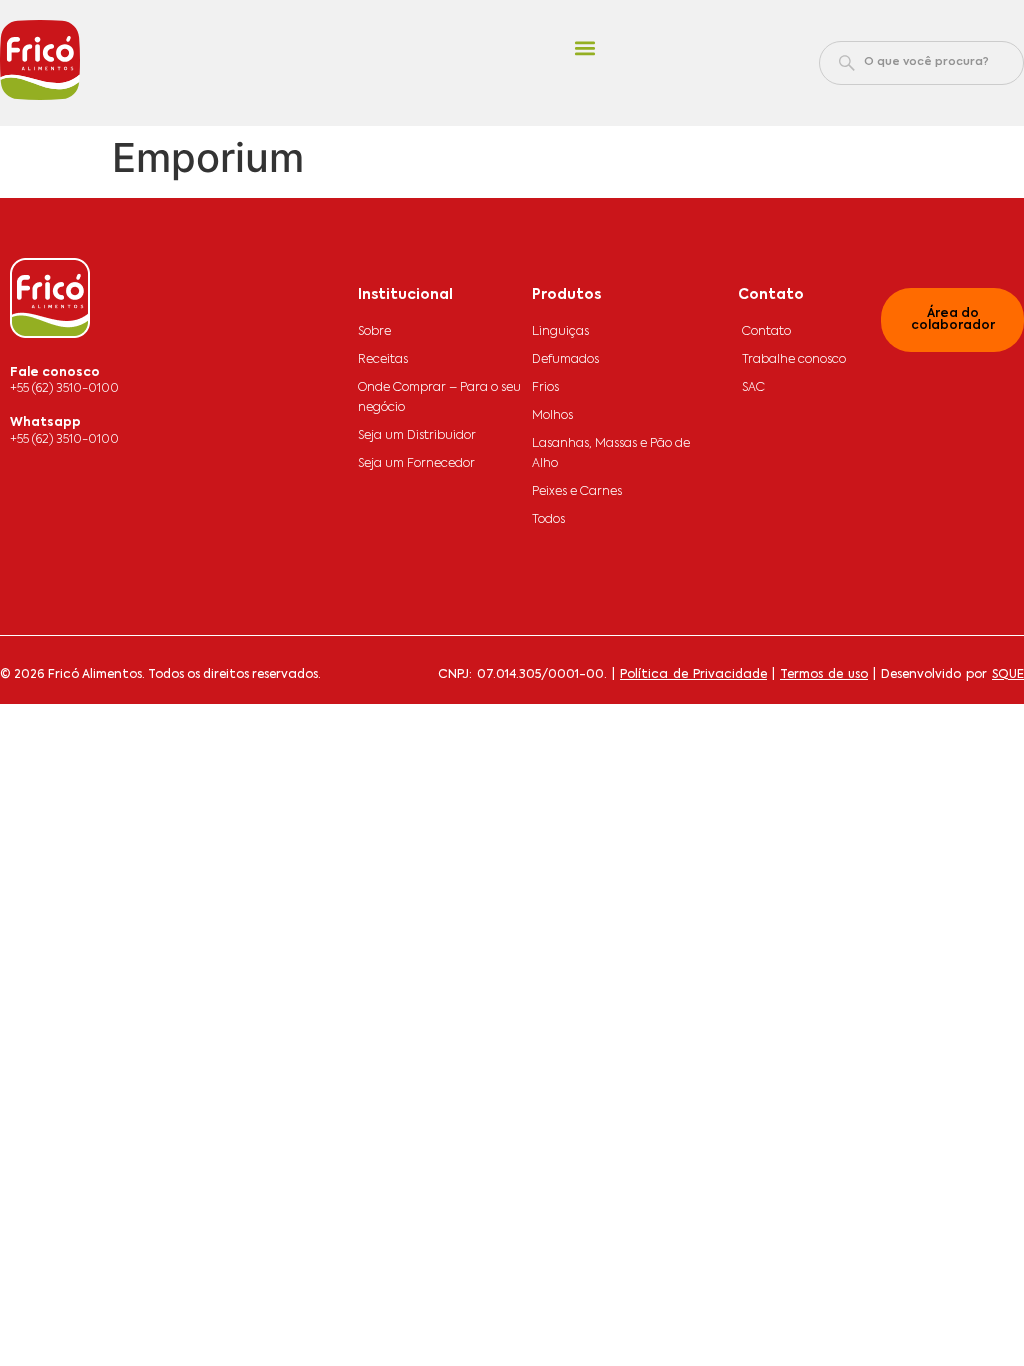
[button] (584, 48)
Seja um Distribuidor (417, 436)
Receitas (383, 360)
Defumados (565, 360)
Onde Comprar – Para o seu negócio (439, 398)
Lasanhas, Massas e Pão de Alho (611, 454)
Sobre (374, 332)
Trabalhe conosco (794, 360)
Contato (766, 332)
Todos (548, 520)
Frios (545, 388)
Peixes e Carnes (577, 492)
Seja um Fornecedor (416, 464)
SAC (753, 388)
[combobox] (921, 63)
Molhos (552, 416)
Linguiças (560, 332)
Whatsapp (45, 423)
